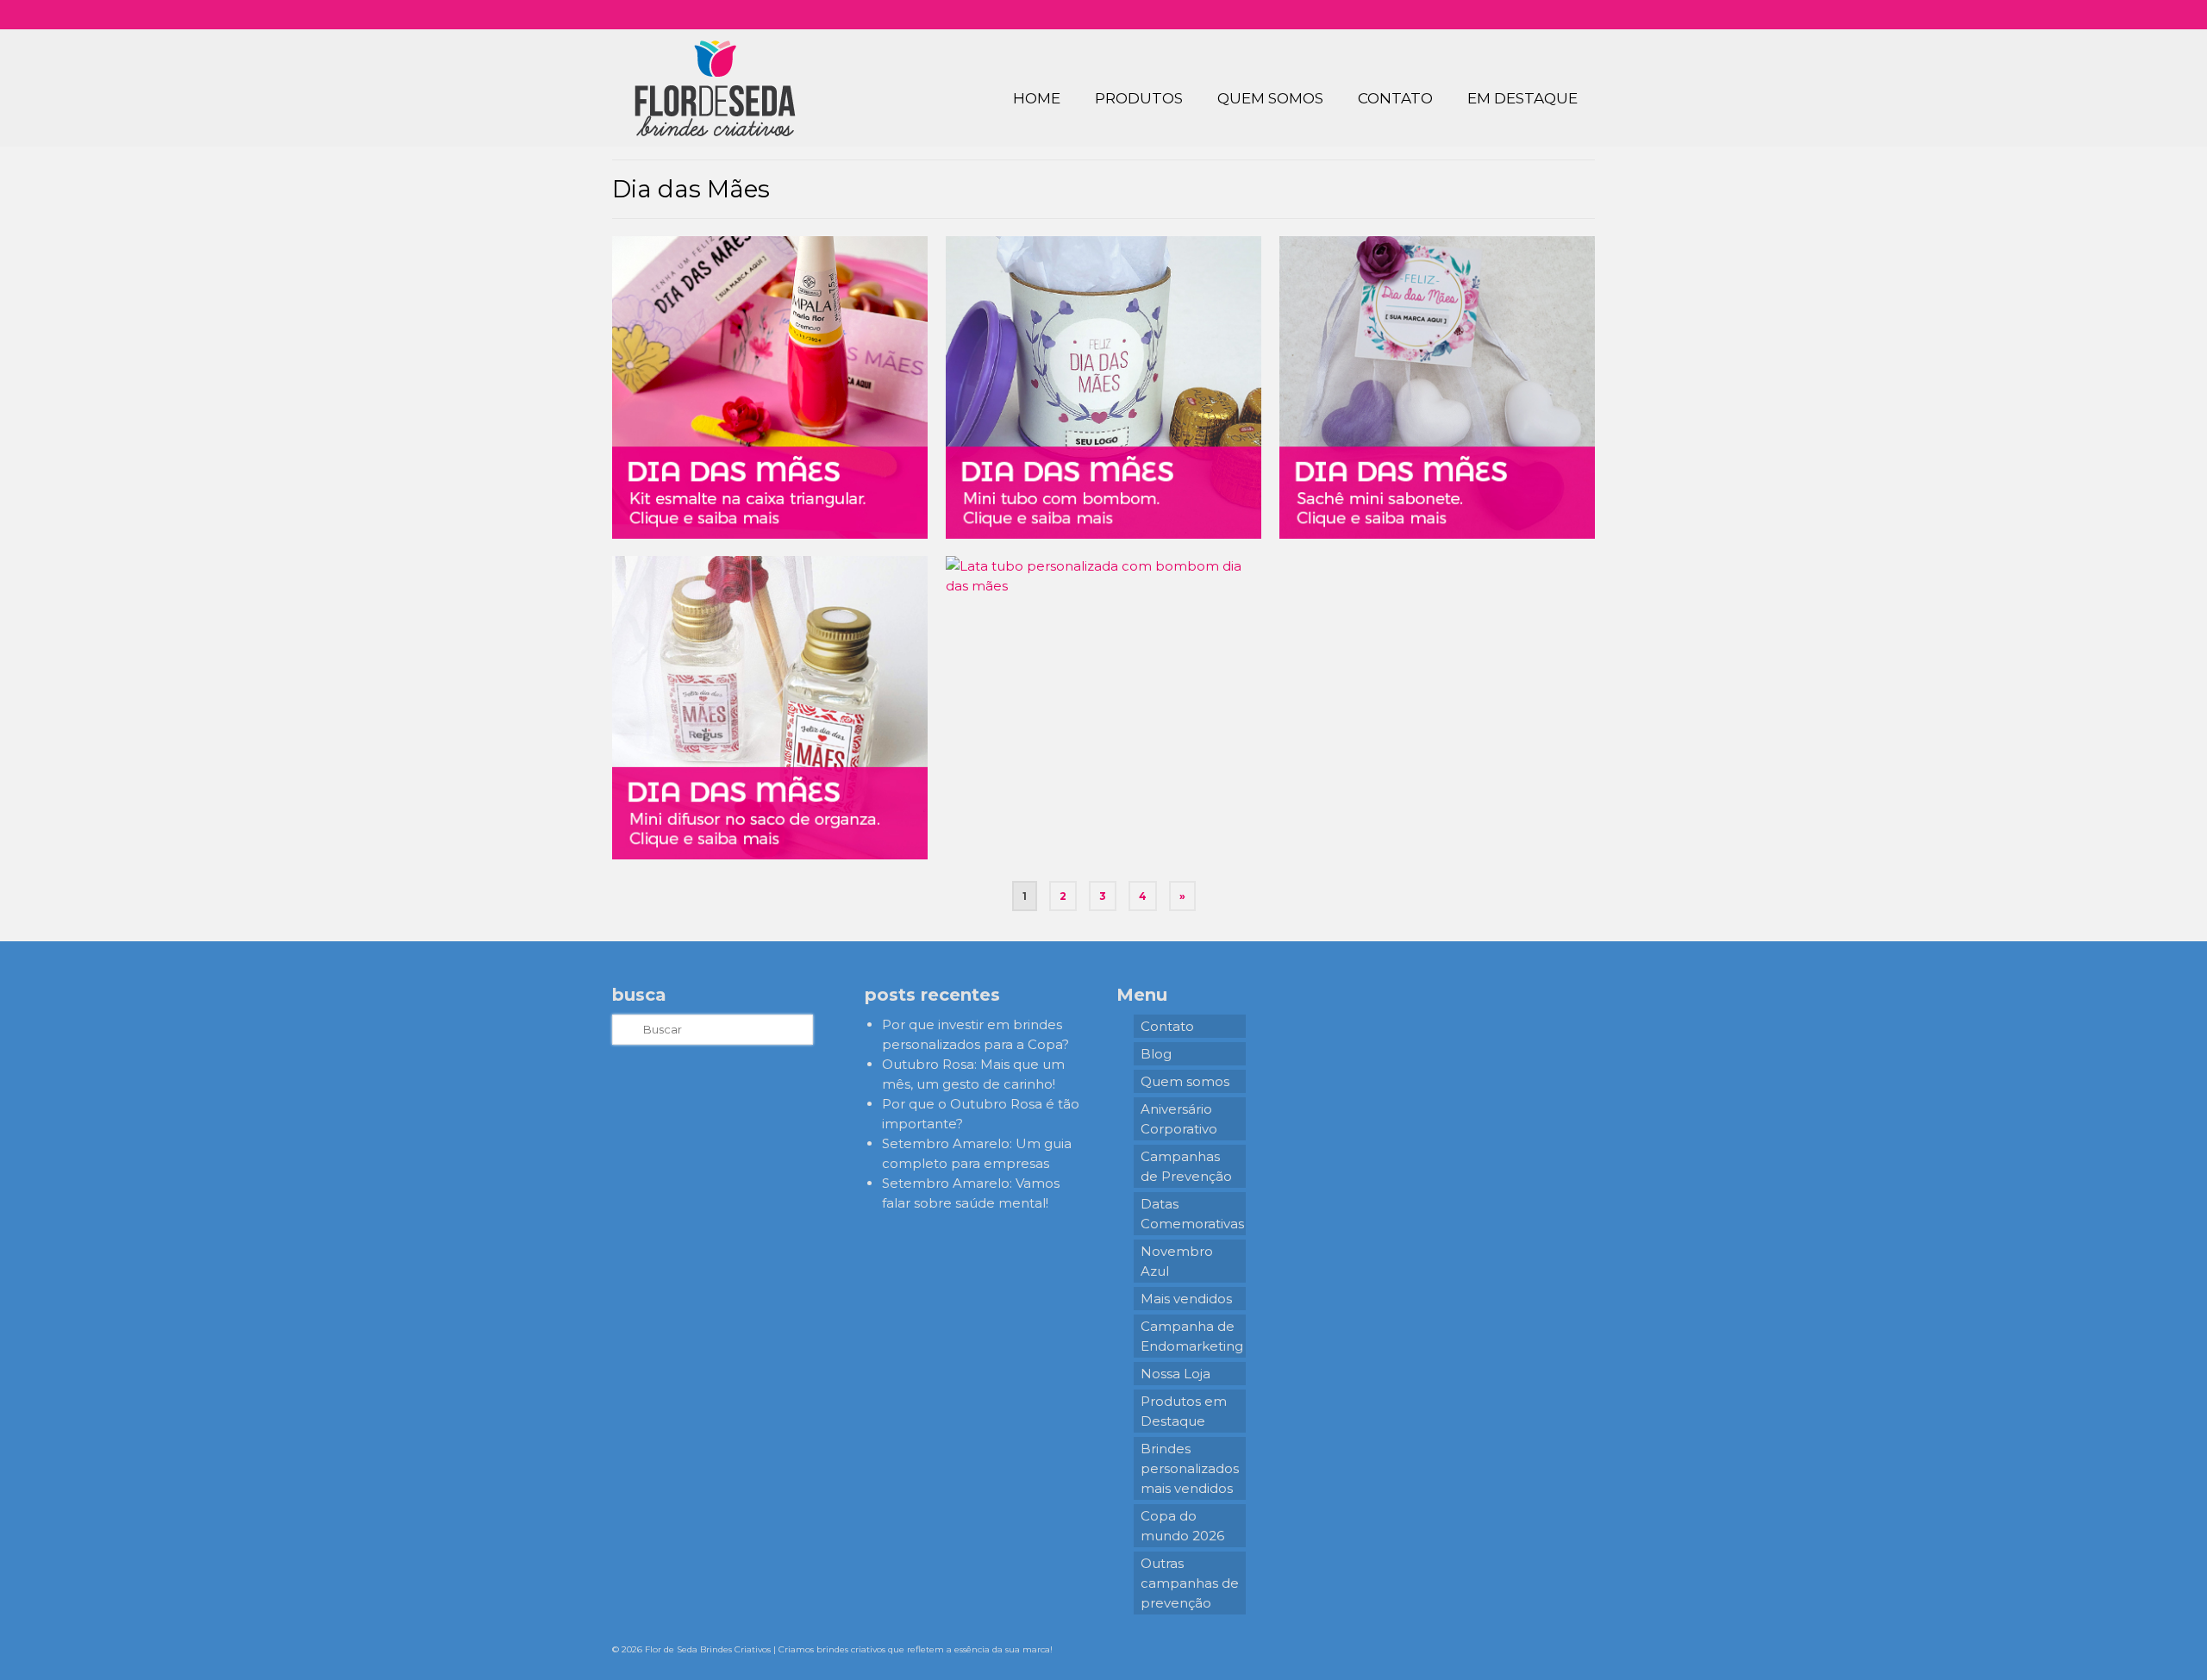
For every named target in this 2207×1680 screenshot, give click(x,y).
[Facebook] (1515, 15)
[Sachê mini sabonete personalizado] (1437, 387)
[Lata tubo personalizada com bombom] (1103, 707)
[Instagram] (1490, 15)
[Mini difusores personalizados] (770, 707)
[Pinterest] (1540, 15)
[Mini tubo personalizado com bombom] (1103, 387)
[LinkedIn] (1565, 15)
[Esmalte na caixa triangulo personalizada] (770, 387)
